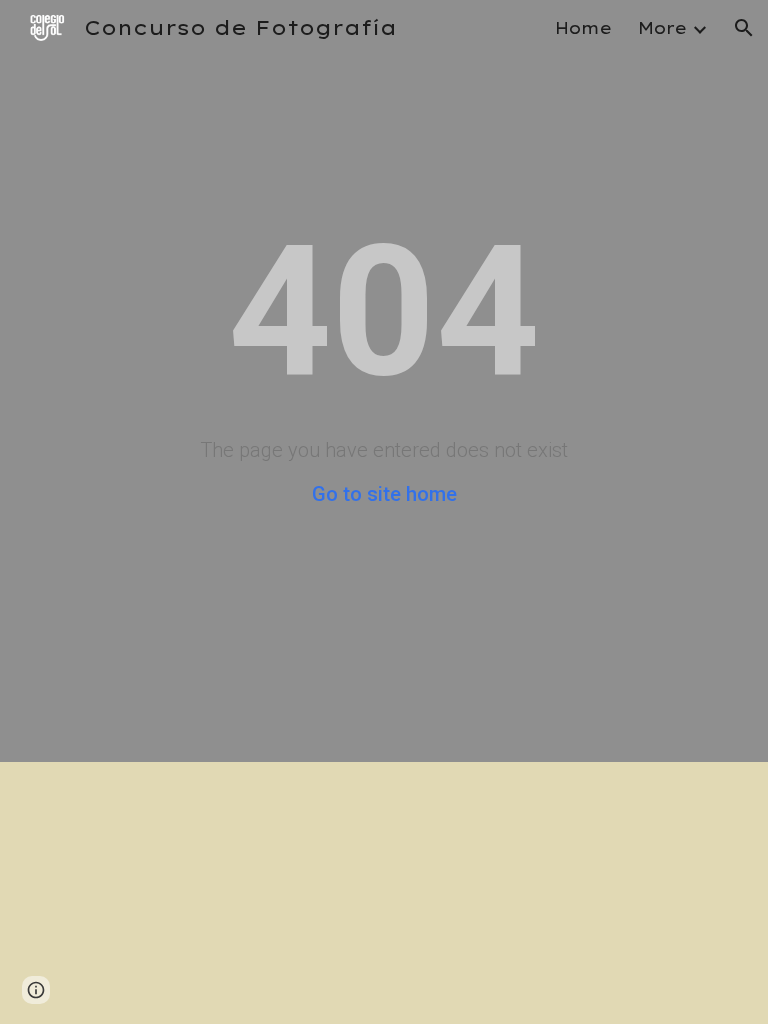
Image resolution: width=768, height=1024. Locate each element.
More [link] (662, 28)
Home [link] (583, 28)
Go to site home (384, 494)
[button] (744, 28)
